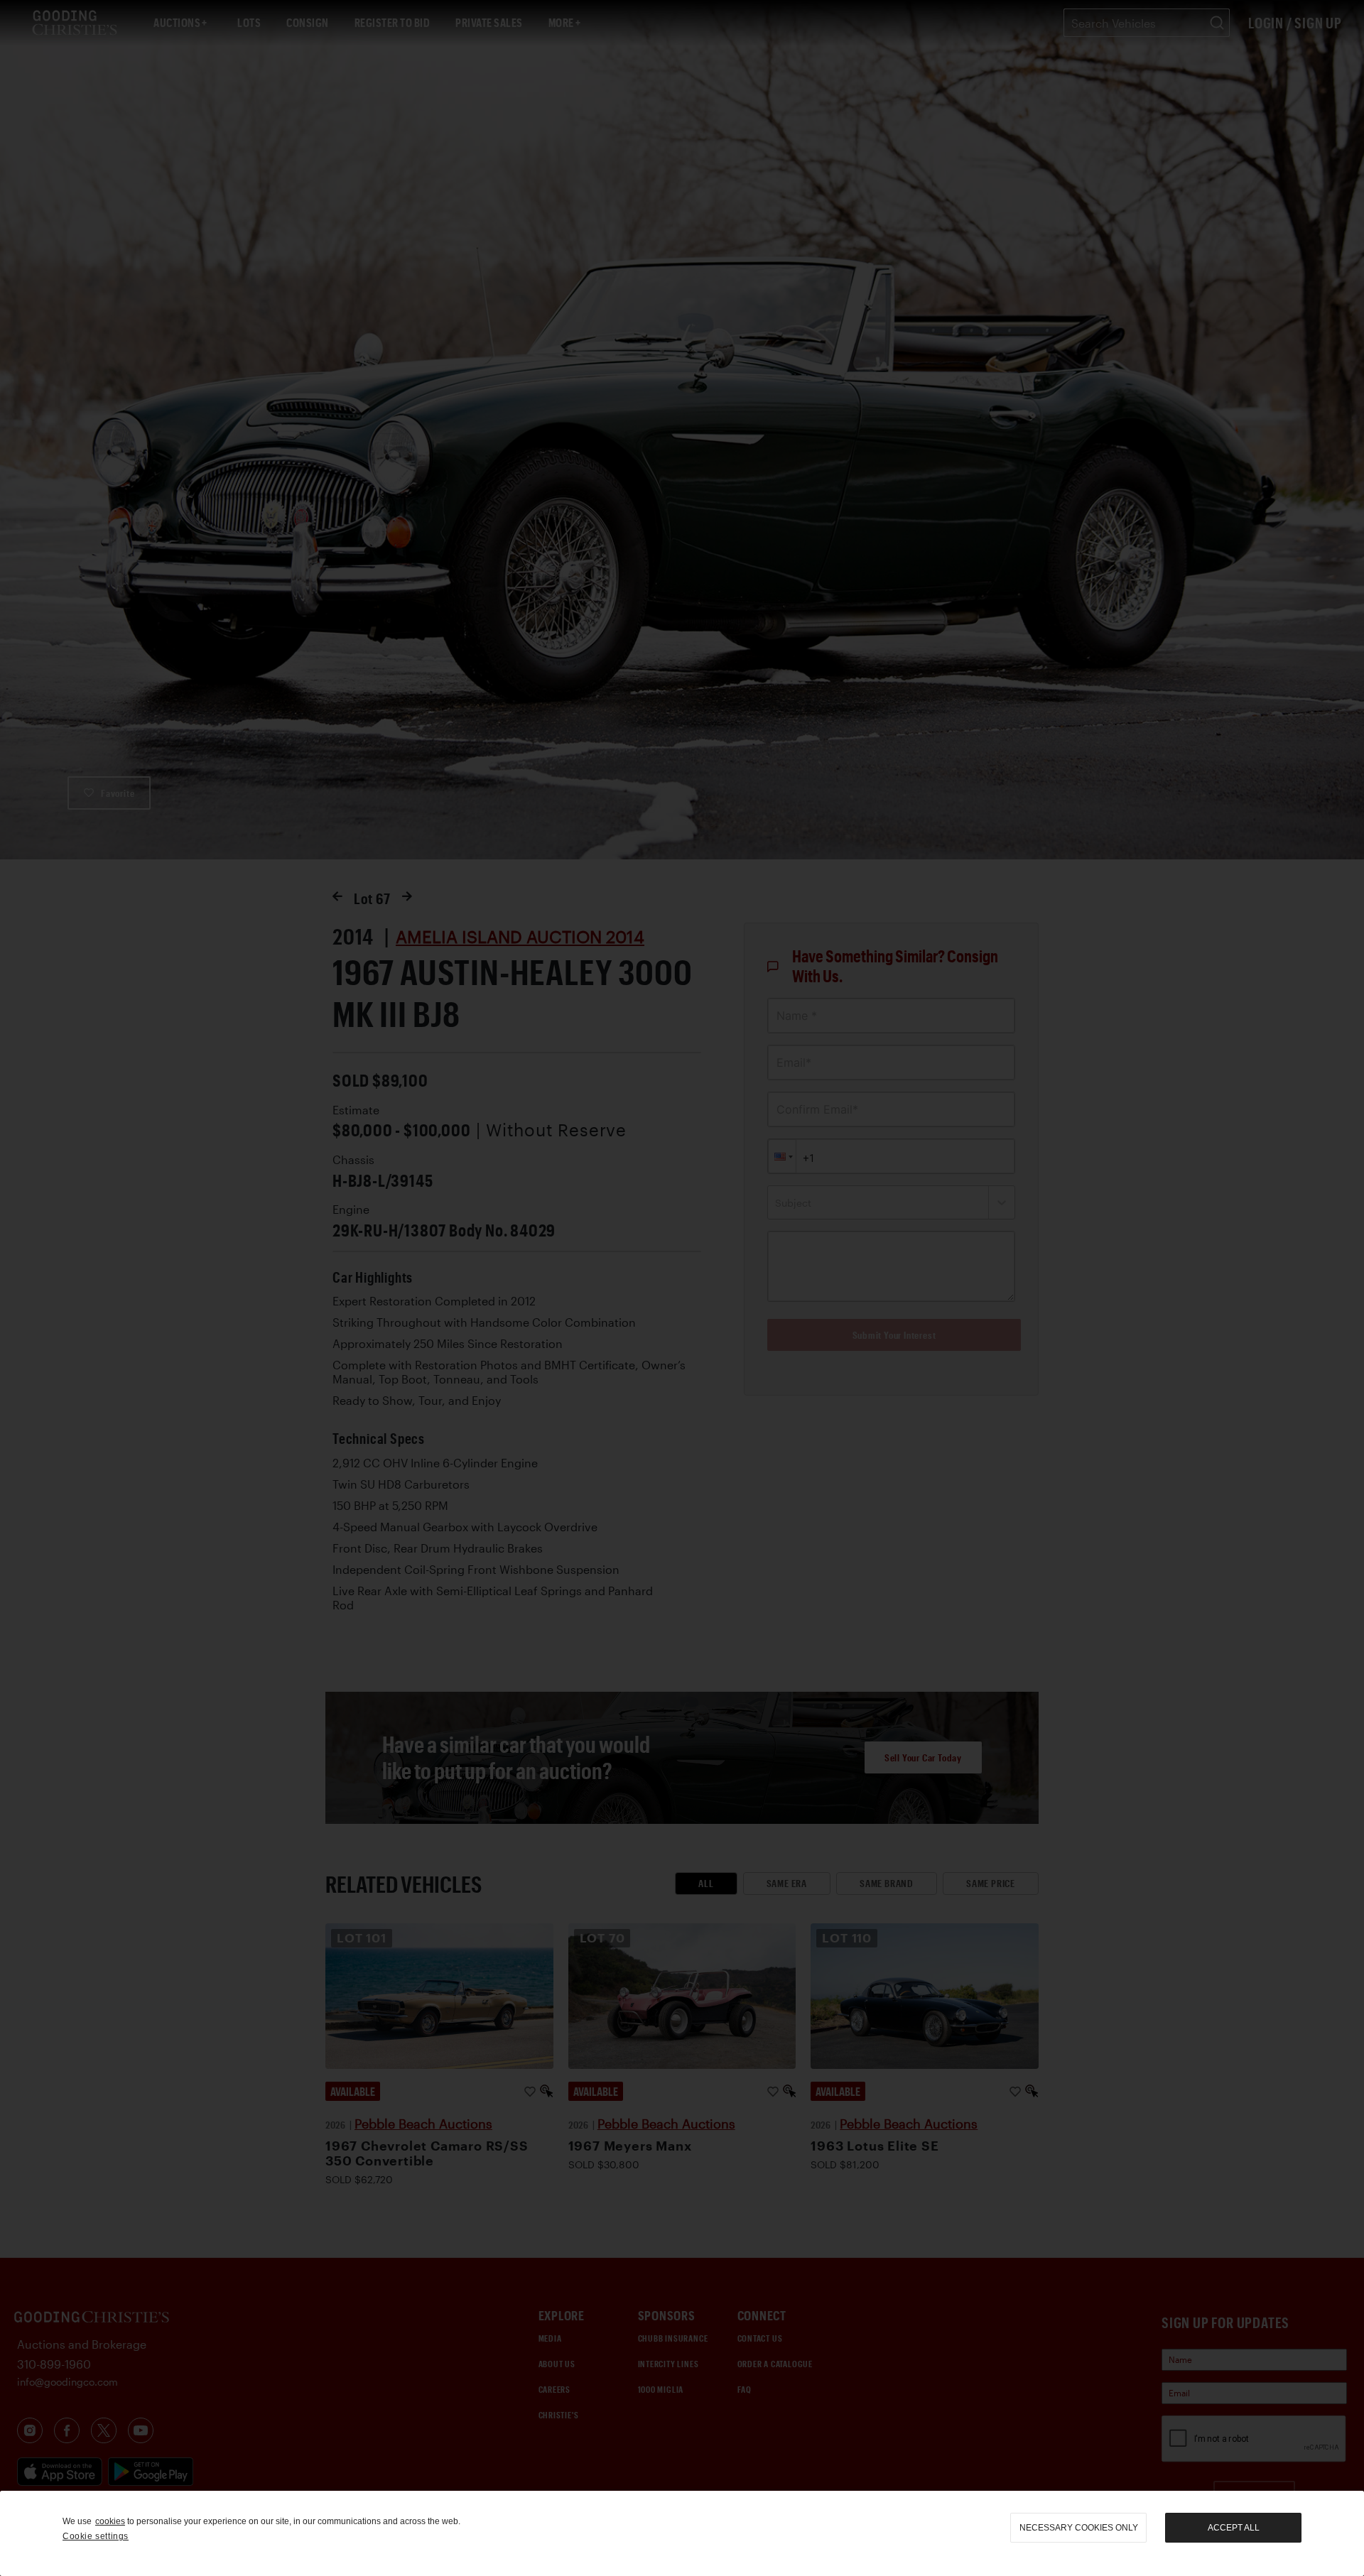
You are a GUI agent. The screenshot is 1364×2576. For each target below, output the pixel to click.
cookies (110, 2521)
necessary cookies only (1079, 2528)
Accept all (1234, 2528)
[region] (682, 2533)
